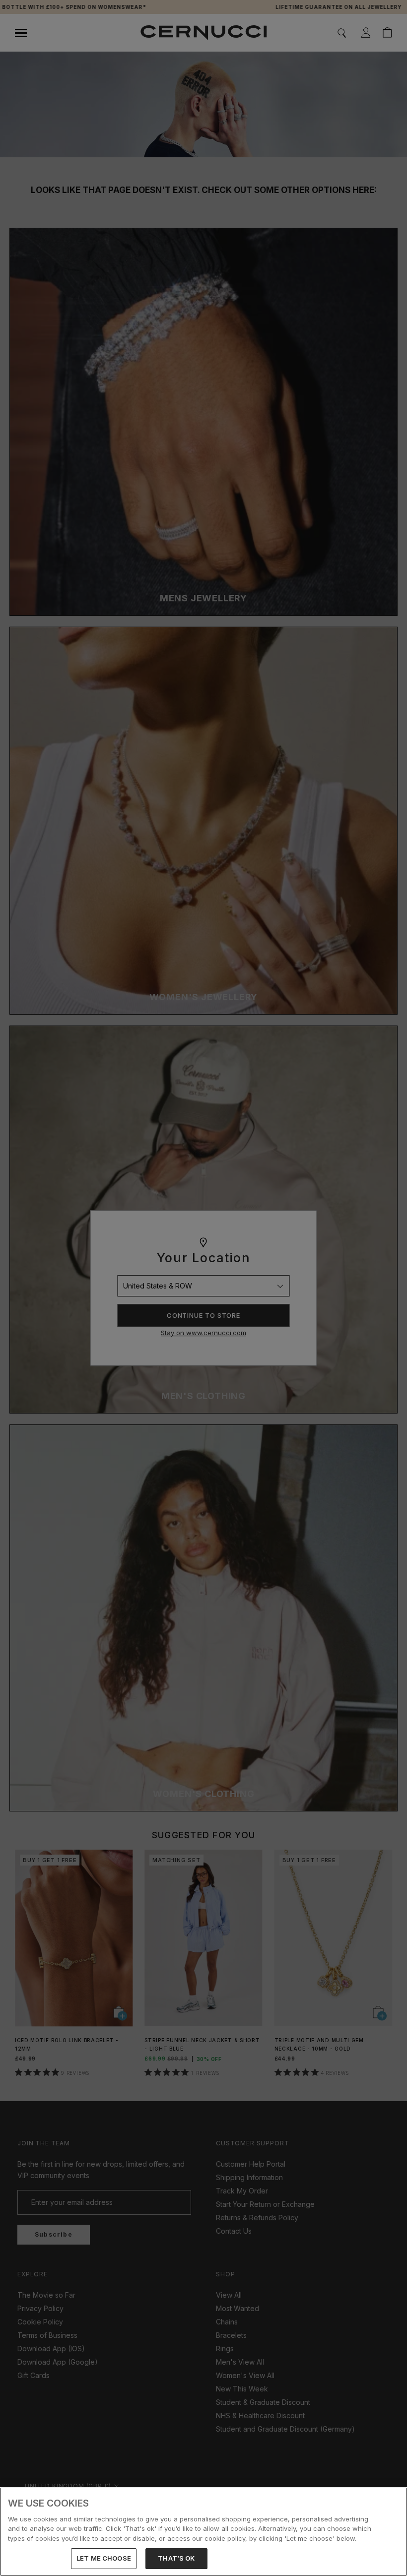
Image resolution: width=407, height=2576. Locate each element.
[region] (203, 2532)
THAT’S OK (176, 2558)
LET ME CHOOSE (104, 2558)
